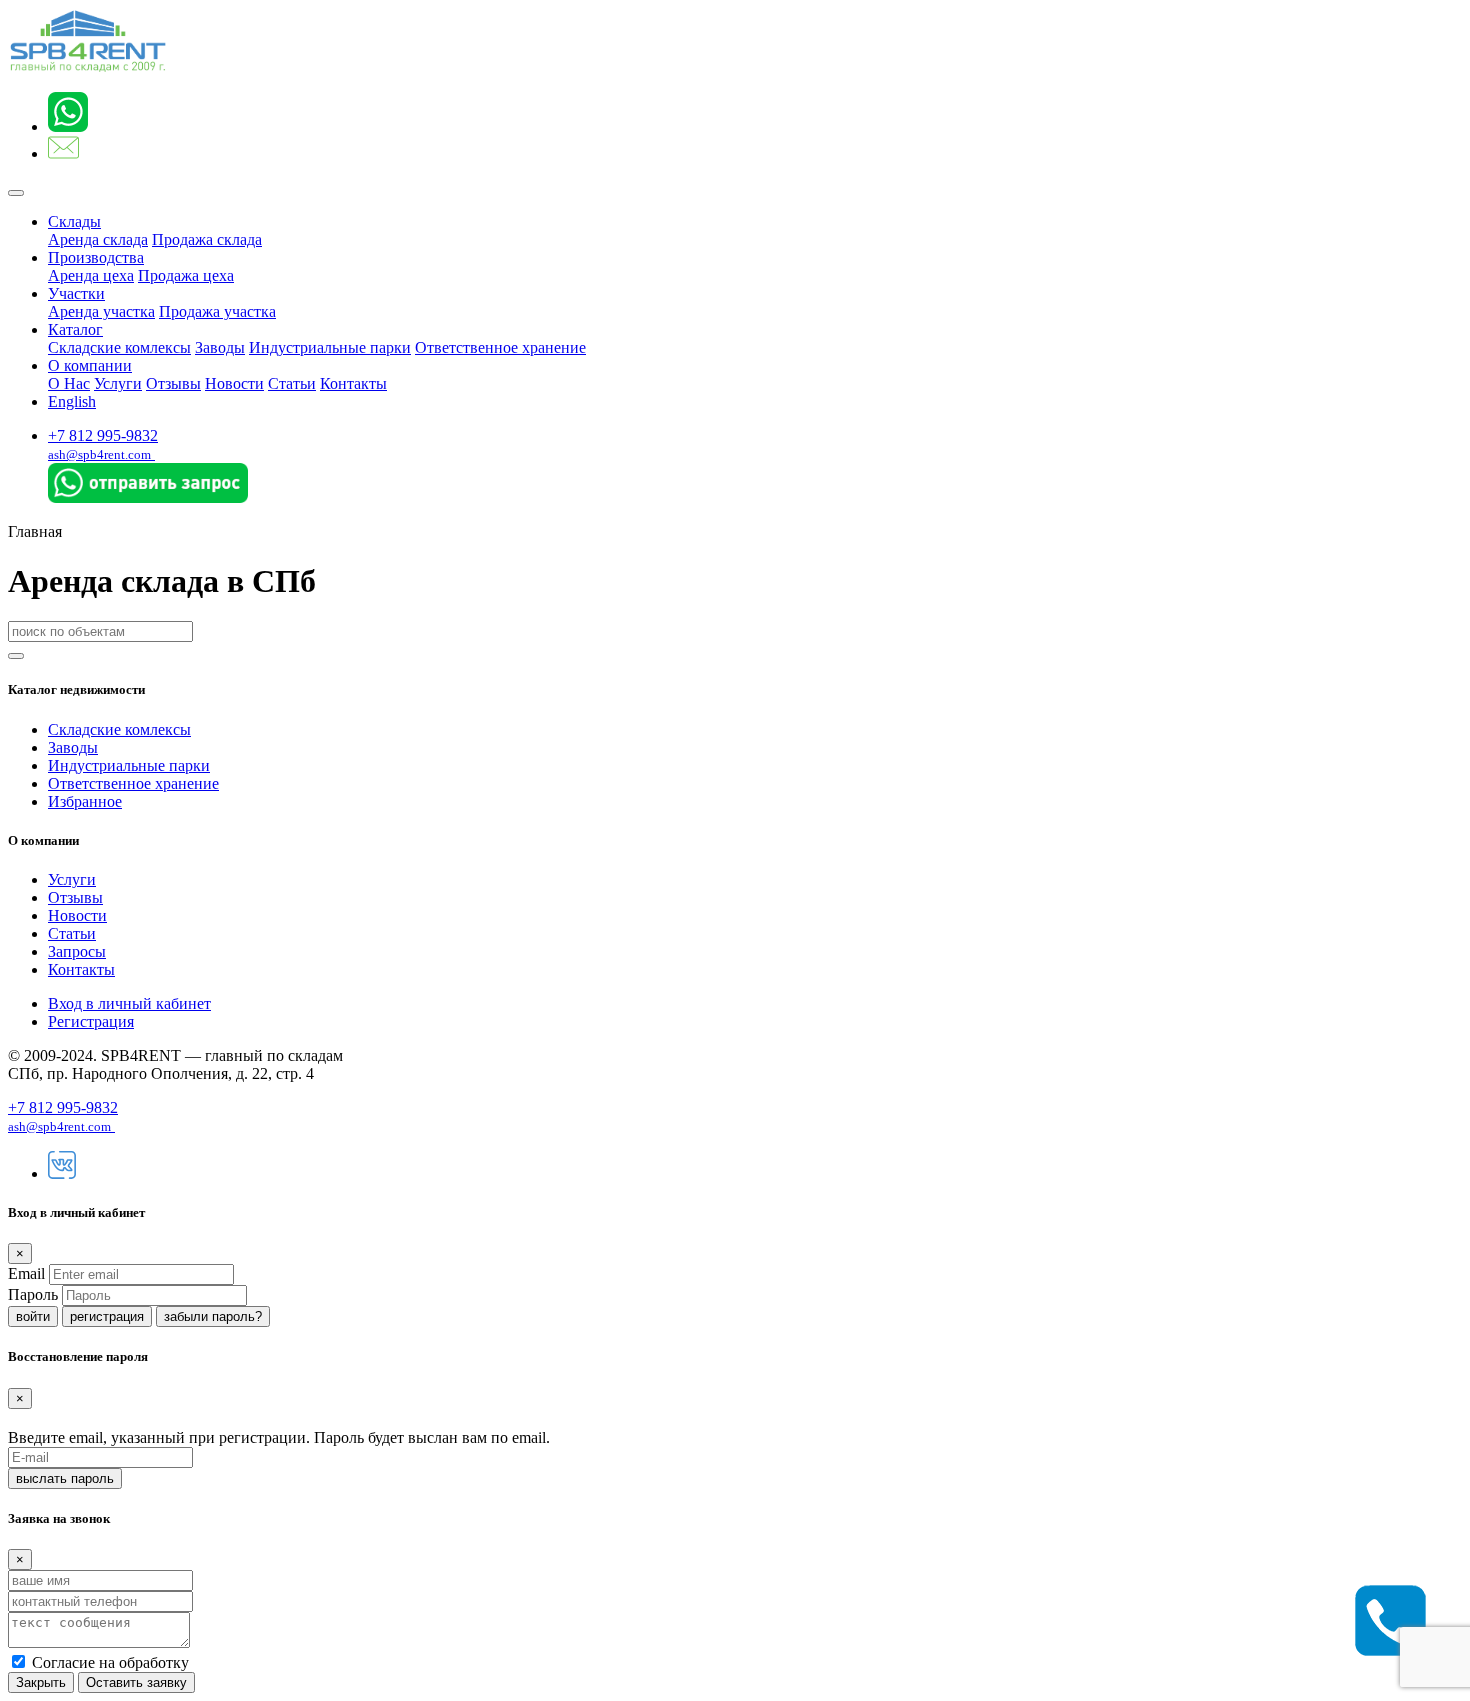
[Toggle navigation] (16, 193)
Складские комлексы (119, 347)
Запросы (77, 951)
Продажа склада (207, 239)
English (72, 401)
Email (26, 1273)
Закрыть (41, 1682)
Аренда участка (101, 311)
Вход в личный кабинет (129, 1003)
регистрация (107, 1316)
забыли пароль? (213, 1316)
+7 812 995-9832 (103, 435)
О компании (90, 365)
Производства (96, 257)
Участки (76, 293)
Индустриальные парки (330, 347)
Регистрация (91, 1021)
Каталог (75, 329)
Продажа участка (217, 311)
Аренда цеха (91, 275)
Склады (74, 221)
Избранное (85, 801)
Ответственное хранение (500, 347)
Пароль (33, 1294)
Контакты (353, 383)
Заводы (220, 347)
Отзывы (173, 383)
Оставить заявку (136, 1682)
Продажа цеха (186, 275)
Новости (234, 383)
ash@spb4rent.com (99, 454)
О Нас (69, 383)
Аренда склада (98, 239)
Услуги (118, 383)
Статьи (292, 383)
